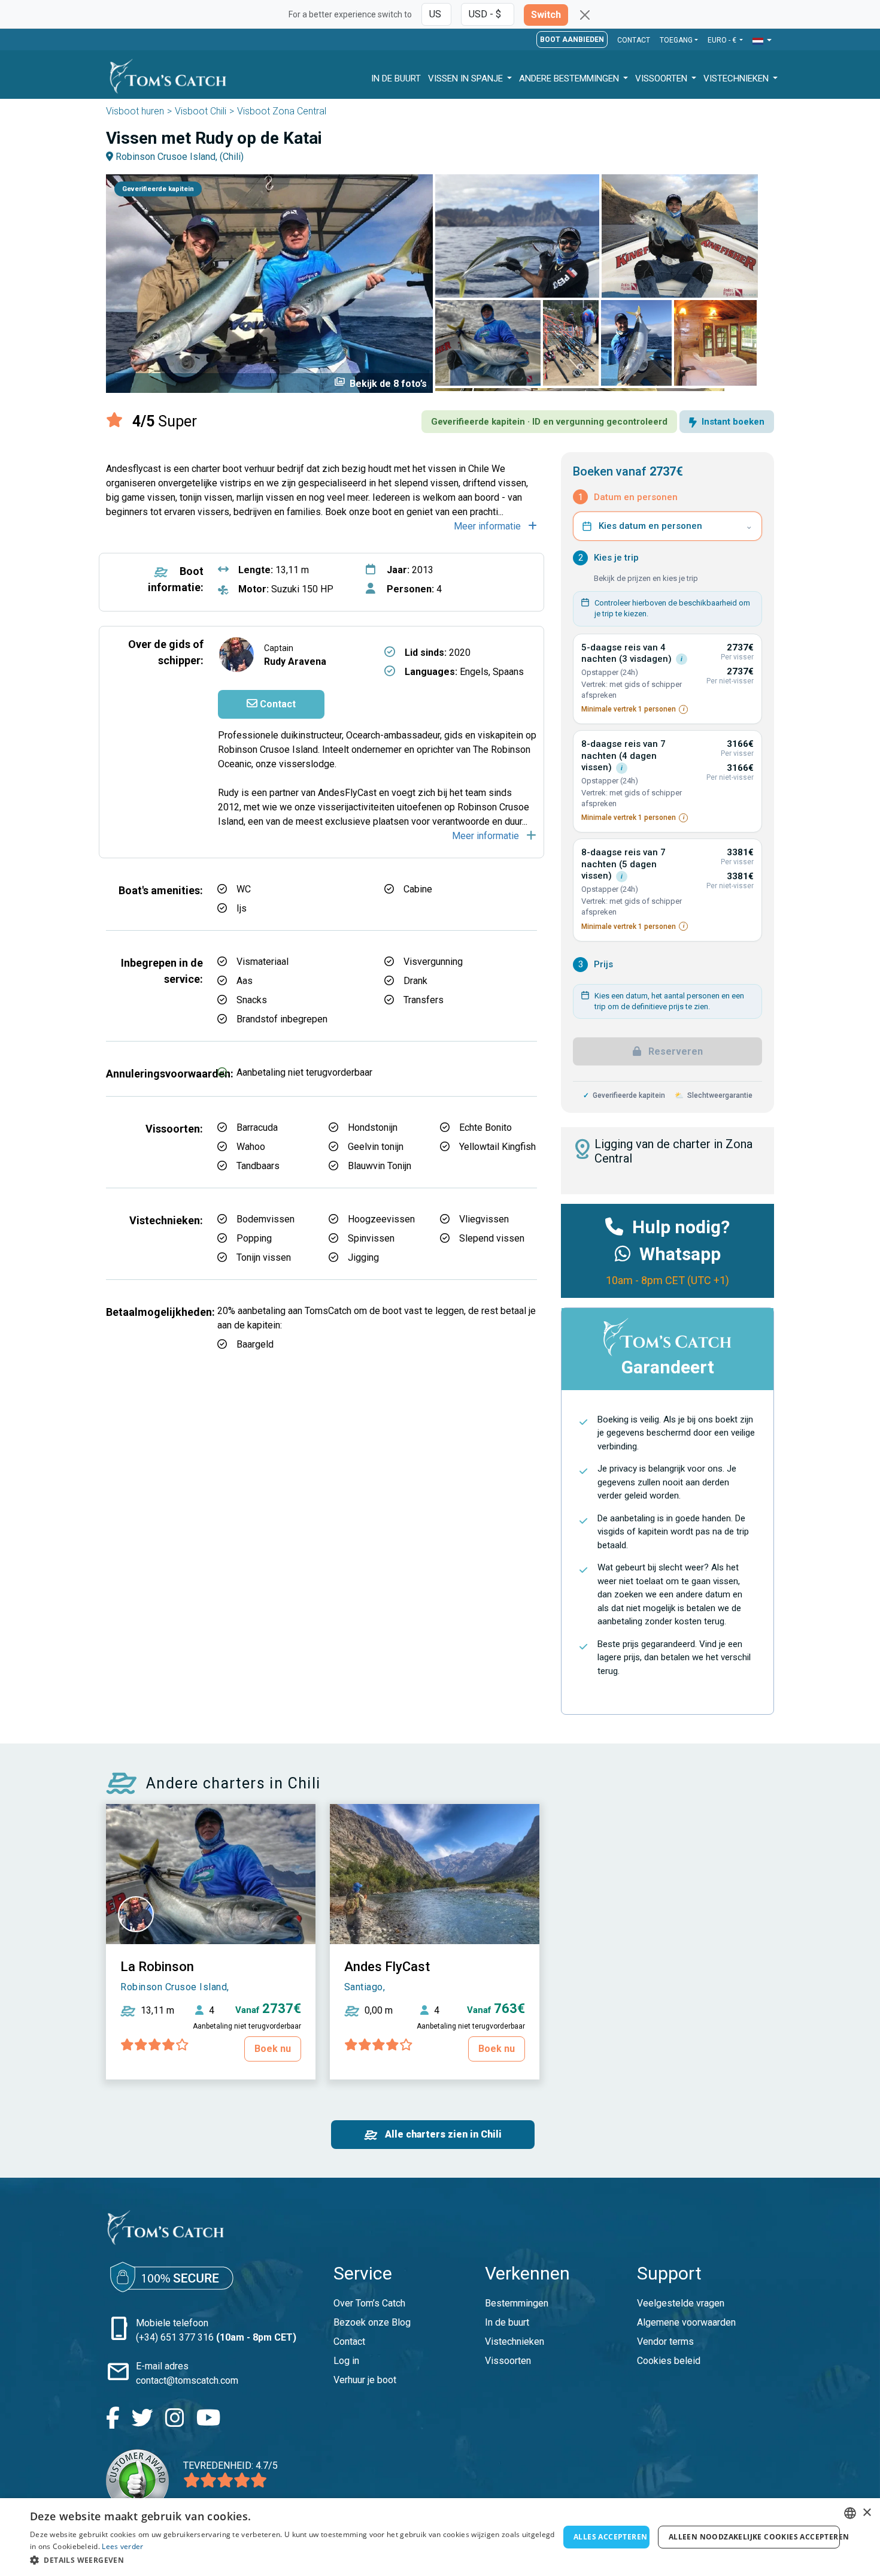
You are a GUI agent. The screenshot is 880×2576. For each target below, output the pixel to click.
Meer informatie (488, 526)
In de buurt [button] (396, 78)
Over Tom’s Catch (369, 2303)
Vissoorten (662, 78)
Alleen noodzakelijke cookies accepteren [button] (754, 2537)
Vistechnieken (737, 78)
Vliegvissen (484, 1219)
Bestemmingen (517, 2303)
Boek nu (273, 2049)
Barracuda (257, 1127)
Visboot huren (135, 111)
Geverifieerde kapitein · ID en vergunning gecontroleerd (549, 422)
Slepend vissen (492, 1238)
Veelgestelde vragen (681, 2303)
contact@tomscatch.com (187, 2380)
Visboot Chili (201, 111)
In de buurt (507, 2322)
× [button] (867, 2513)
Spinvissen (371, 1238)
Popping (254, 1238)
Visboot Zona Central (282, 111)
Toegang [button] (676, 40)
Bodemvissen (265, 1219)
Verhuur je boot (365, 2380)
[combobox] (850, 2513)
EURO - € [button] (723, 40)
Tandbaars (258, 1166)
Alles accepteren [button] (610, 2537)
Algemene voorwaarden (686, 2322)
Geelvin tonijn (376, 1147)
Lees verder (122, 2546)
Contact (634, 40)
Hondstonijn (373, 1127)
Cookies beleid (669, 2361)
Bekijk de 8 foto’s (380, 383)
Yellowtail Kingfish (497, 1147)
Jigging (363, 1257)
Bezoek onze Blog (372, 2322)
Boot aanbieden (572, 40)
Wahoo (251, 1147)
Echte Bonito (485, 1127)
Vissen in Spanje (467, 78)
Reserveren (674, 1051)
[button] (762, 41)
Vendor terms (665, 2342)
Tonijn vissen (264, 1257)
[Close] (585, 15)
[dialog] (440, 2537)
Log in (346, 2361)
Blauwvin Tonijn (380, 1166)
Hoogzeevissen (381, 1219)
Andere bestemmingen (570, 78)
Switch (546, 15)
